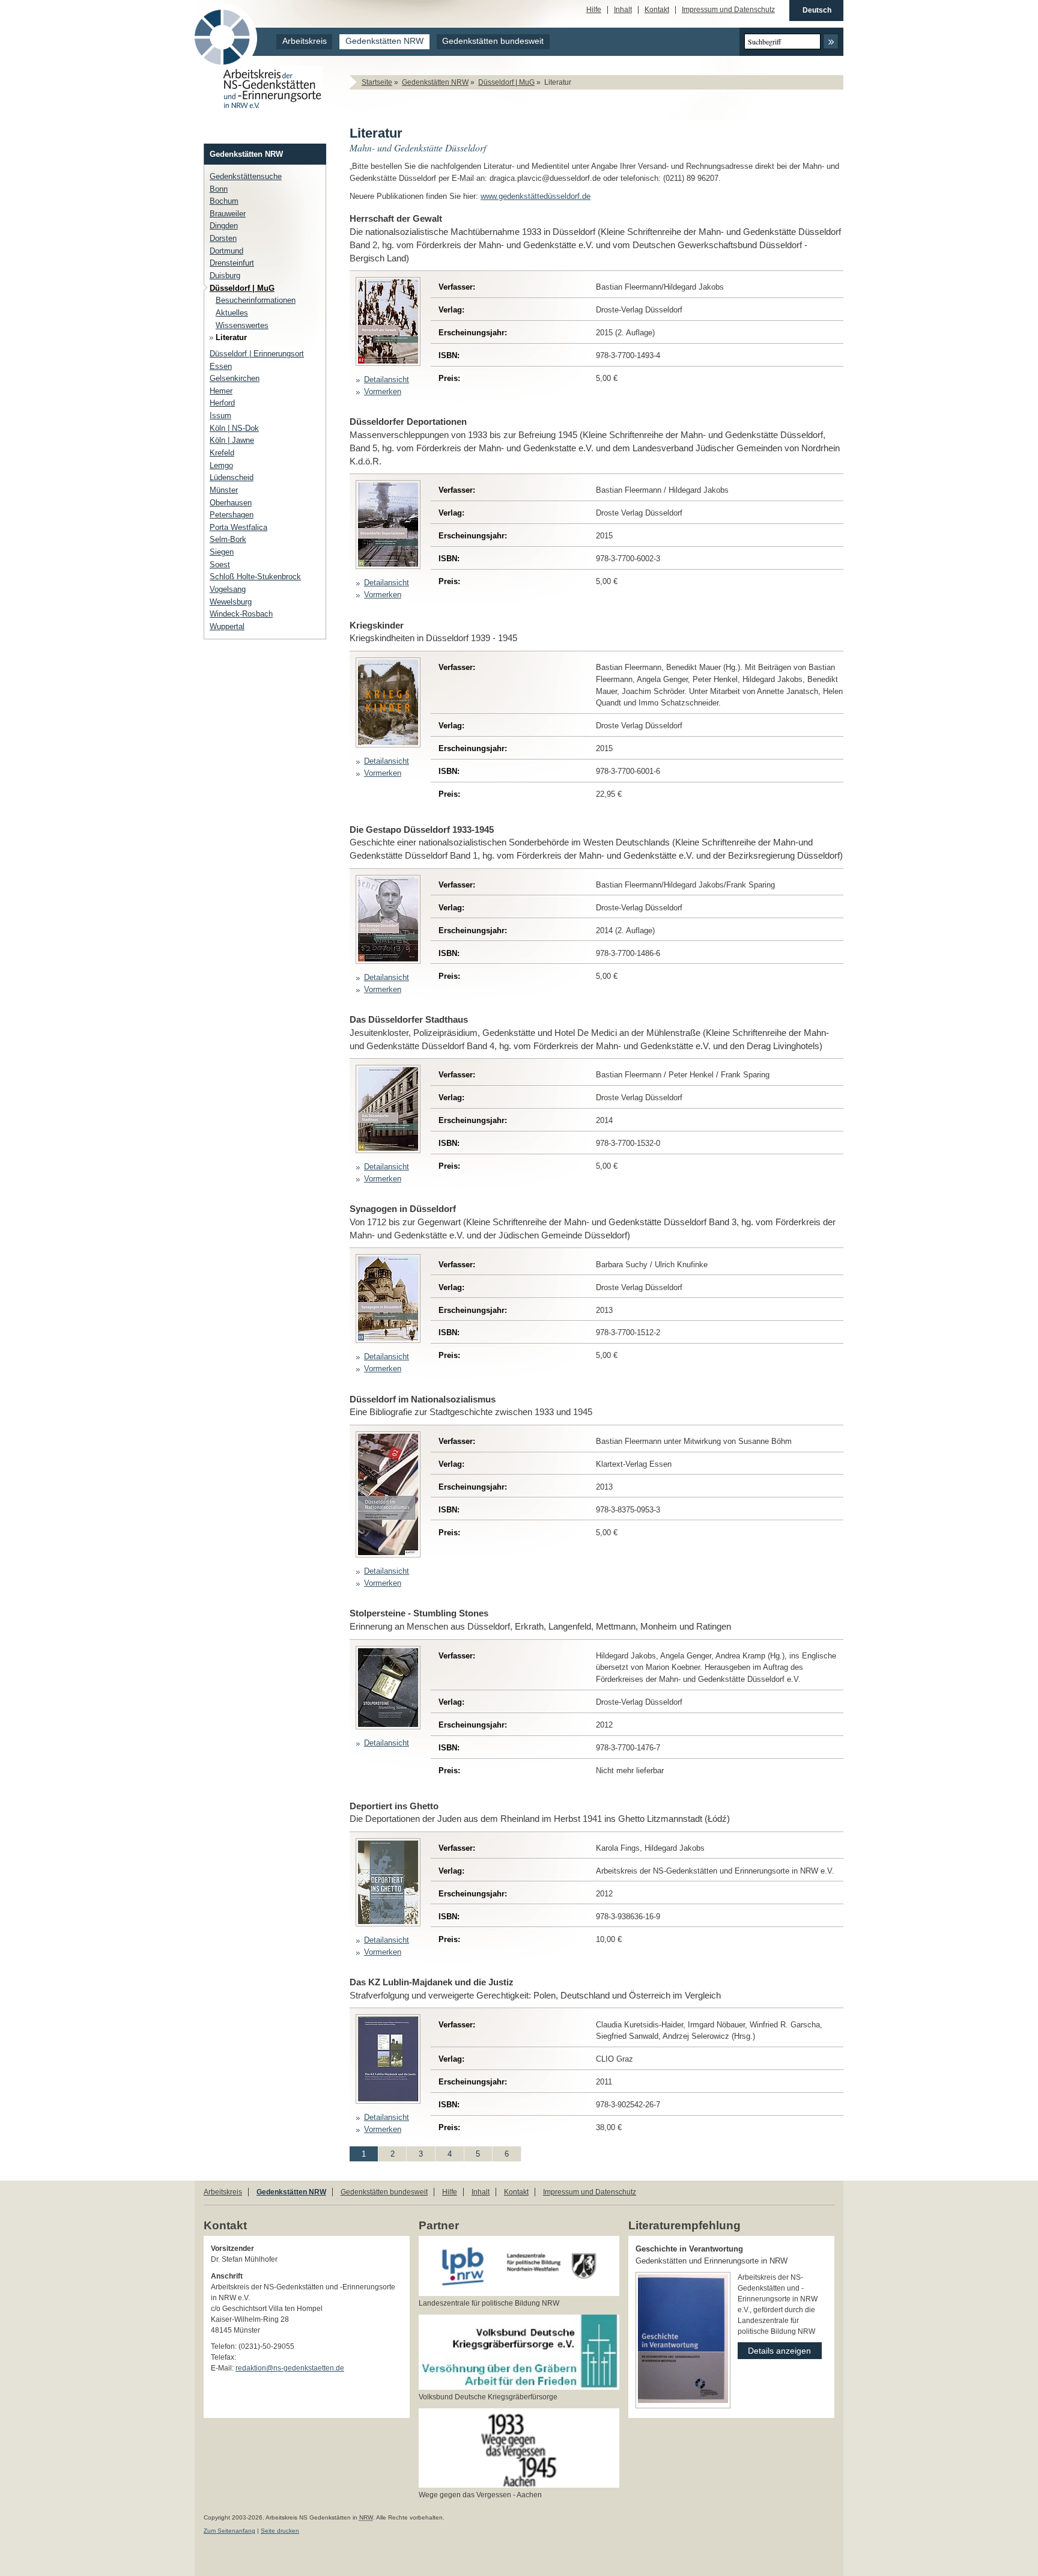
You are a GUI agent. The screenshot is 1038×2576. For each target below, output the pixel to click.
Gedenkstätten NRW (384, 41)
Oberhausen (231, 503)
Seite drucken (280, 2531)
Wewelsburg (231, 602)
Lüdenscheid (232, 477)
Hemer (221, 391)
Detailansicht (387, 379)
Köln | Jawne (232, 440)
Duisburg (225, 276)
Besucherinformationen (256, 300)
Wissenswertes (242, 325)
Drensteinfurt (232, 263)
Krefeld (222, 453)
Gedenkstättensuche (246, 176)
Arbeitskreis (305, 41)
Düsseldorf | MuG (506, 82)
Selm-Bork (228, 539)
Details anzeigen (774, 2349)
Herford (222, 403)
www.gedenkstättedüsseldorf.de (536, 196)
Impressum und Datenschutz (728, 10)
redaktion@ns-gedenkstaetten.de (290, 2368)
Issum (220, 416)
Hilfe (594, 10)
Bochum (224, 201)
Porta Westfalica (238, 527)
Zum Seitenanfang (229, 2531)
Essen (221, 366)
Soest (220, 565)
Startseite (377, 82)
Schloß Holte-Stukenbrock (255, 577)
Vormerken (383, 391)
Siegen (222, 552)
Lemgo (221, 465)
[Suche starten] (831, 41)
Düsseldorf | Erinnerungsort (257, 354)
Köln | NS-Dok (234, 428)
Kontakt (657, 10)
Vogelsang (228, 589)
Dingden (224, 226)
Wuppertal (227, 626)
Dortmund (226, 251)
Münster (224, 490)
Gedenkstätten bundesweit (493, 41)
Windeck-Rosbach (241, 614)
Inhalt (623, 10)
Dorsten (223, 238)
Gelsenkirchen (235, 378)
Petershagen (232, 515)
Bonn (219, 189)
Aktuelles (232, 313)
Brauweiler (228, 214)
